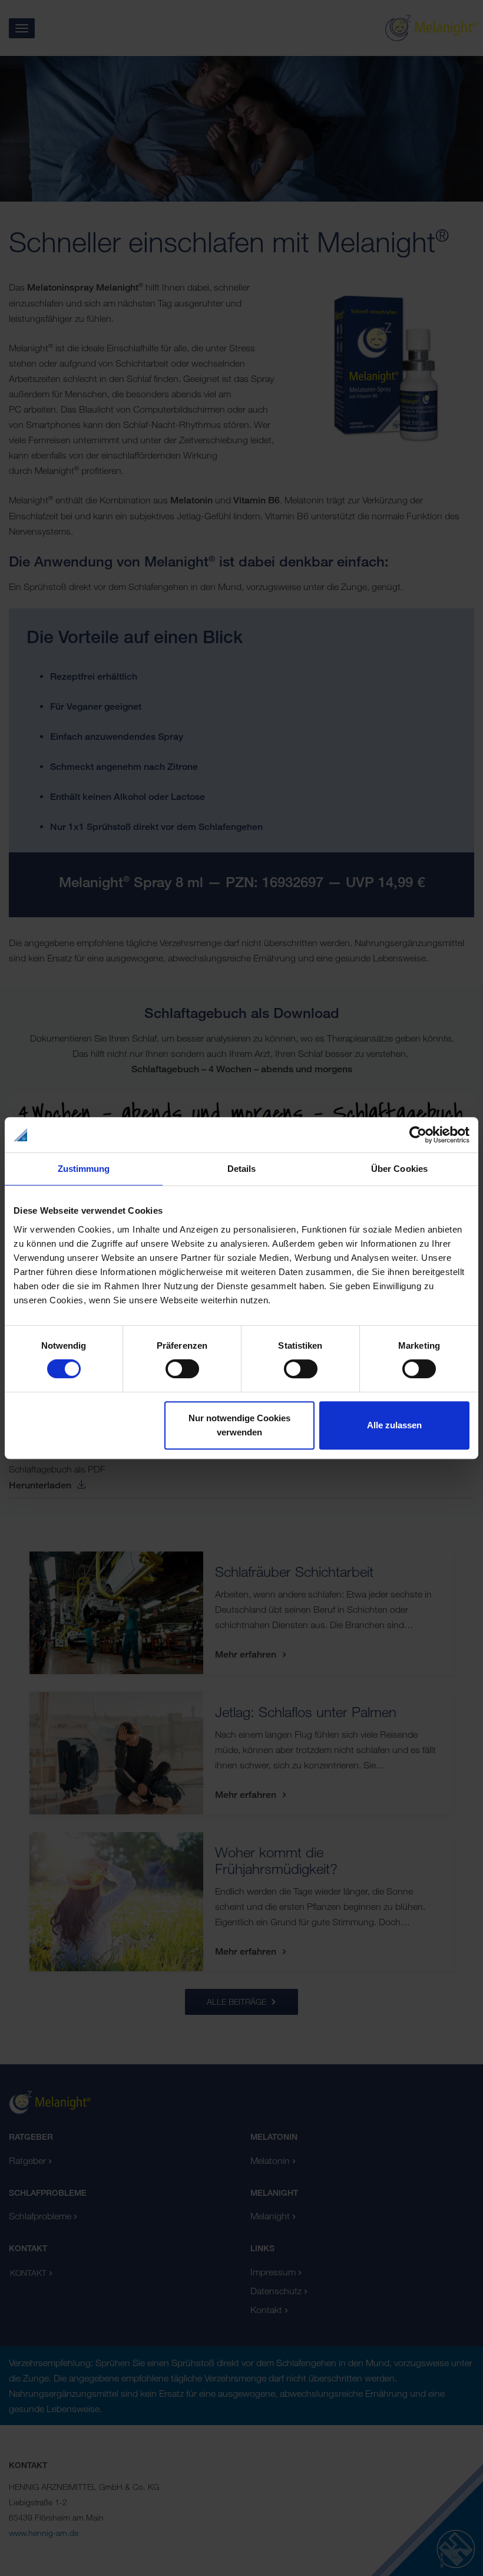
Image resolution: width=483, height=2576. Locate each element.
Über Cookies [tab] (399, 1169)
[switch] (182, 1369)
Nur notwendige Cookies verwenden (239, 1425)
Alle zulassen (394, 1425)
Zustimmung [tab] (84, 1169)
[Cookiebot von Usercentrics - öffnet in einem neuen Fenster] (418, 1135)
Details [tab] (242, 1169)
